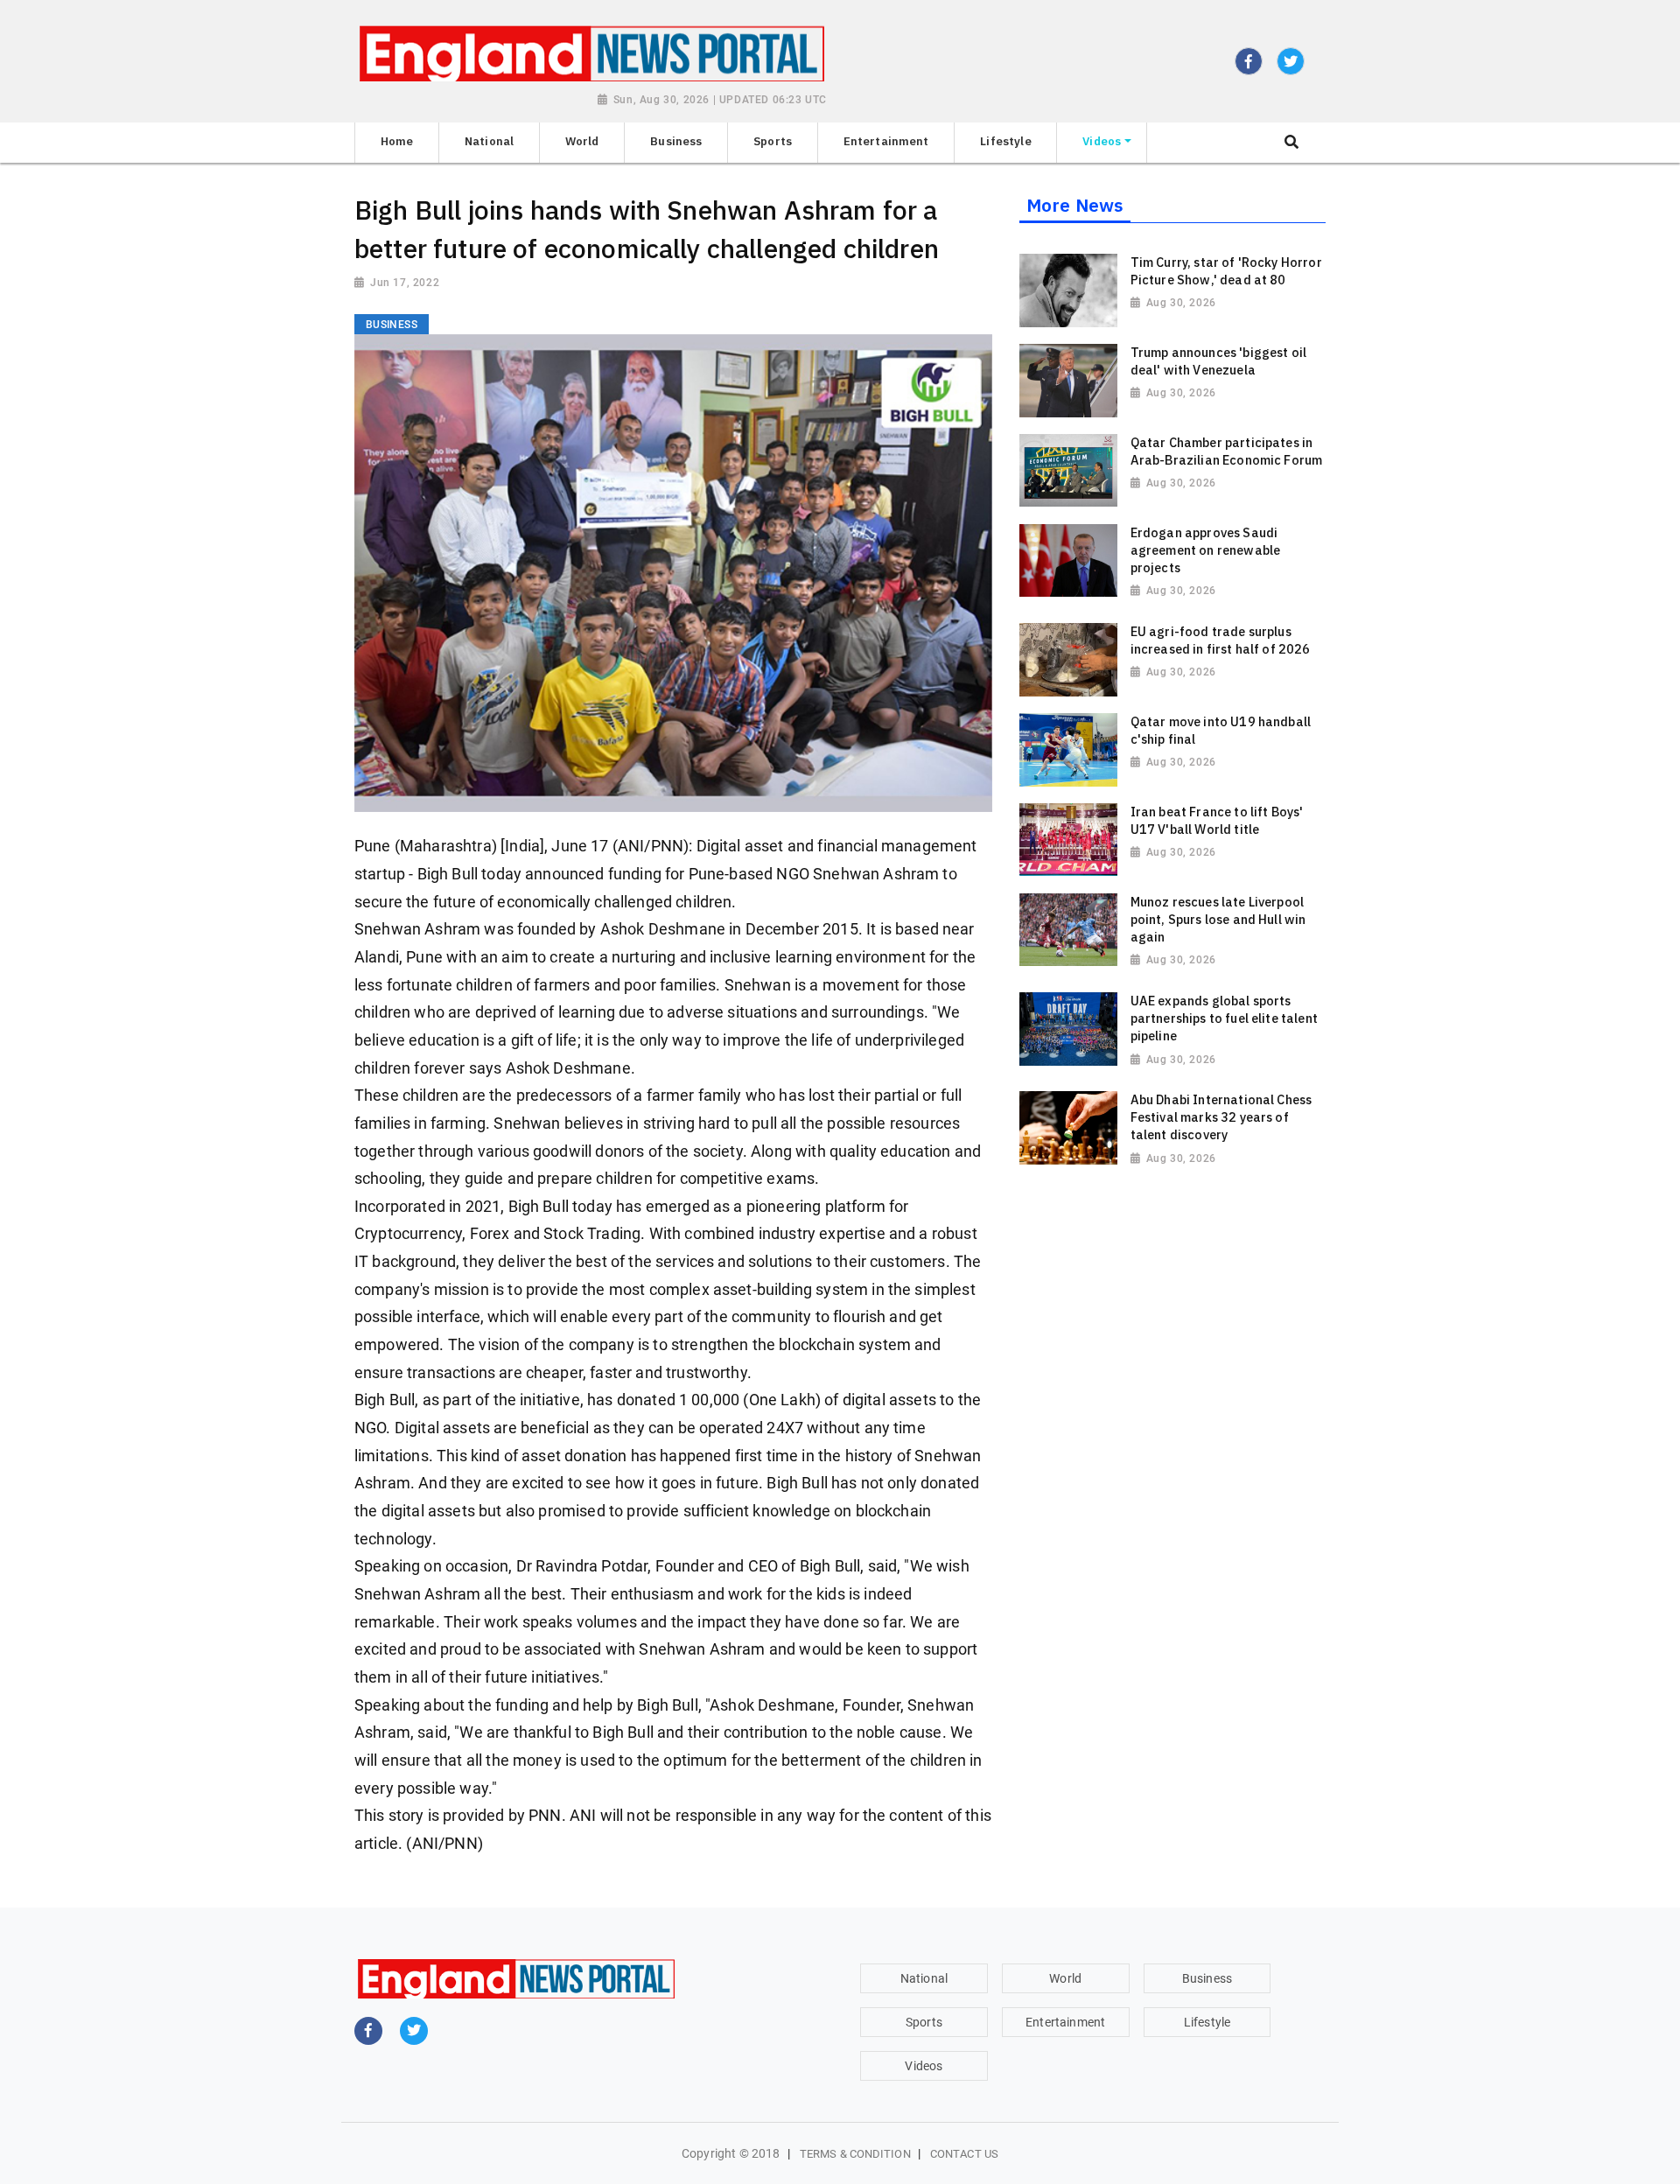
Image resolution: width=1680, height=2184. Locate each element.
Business (1207, 1978)
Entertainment (1065, 2022)
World (1065, 1978)
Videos (924, 2066)
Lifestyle (1207, 2022)
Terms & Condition (855, 2154)
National (924, 1978)
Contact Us (964, 2154)
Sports (924, 2022)
